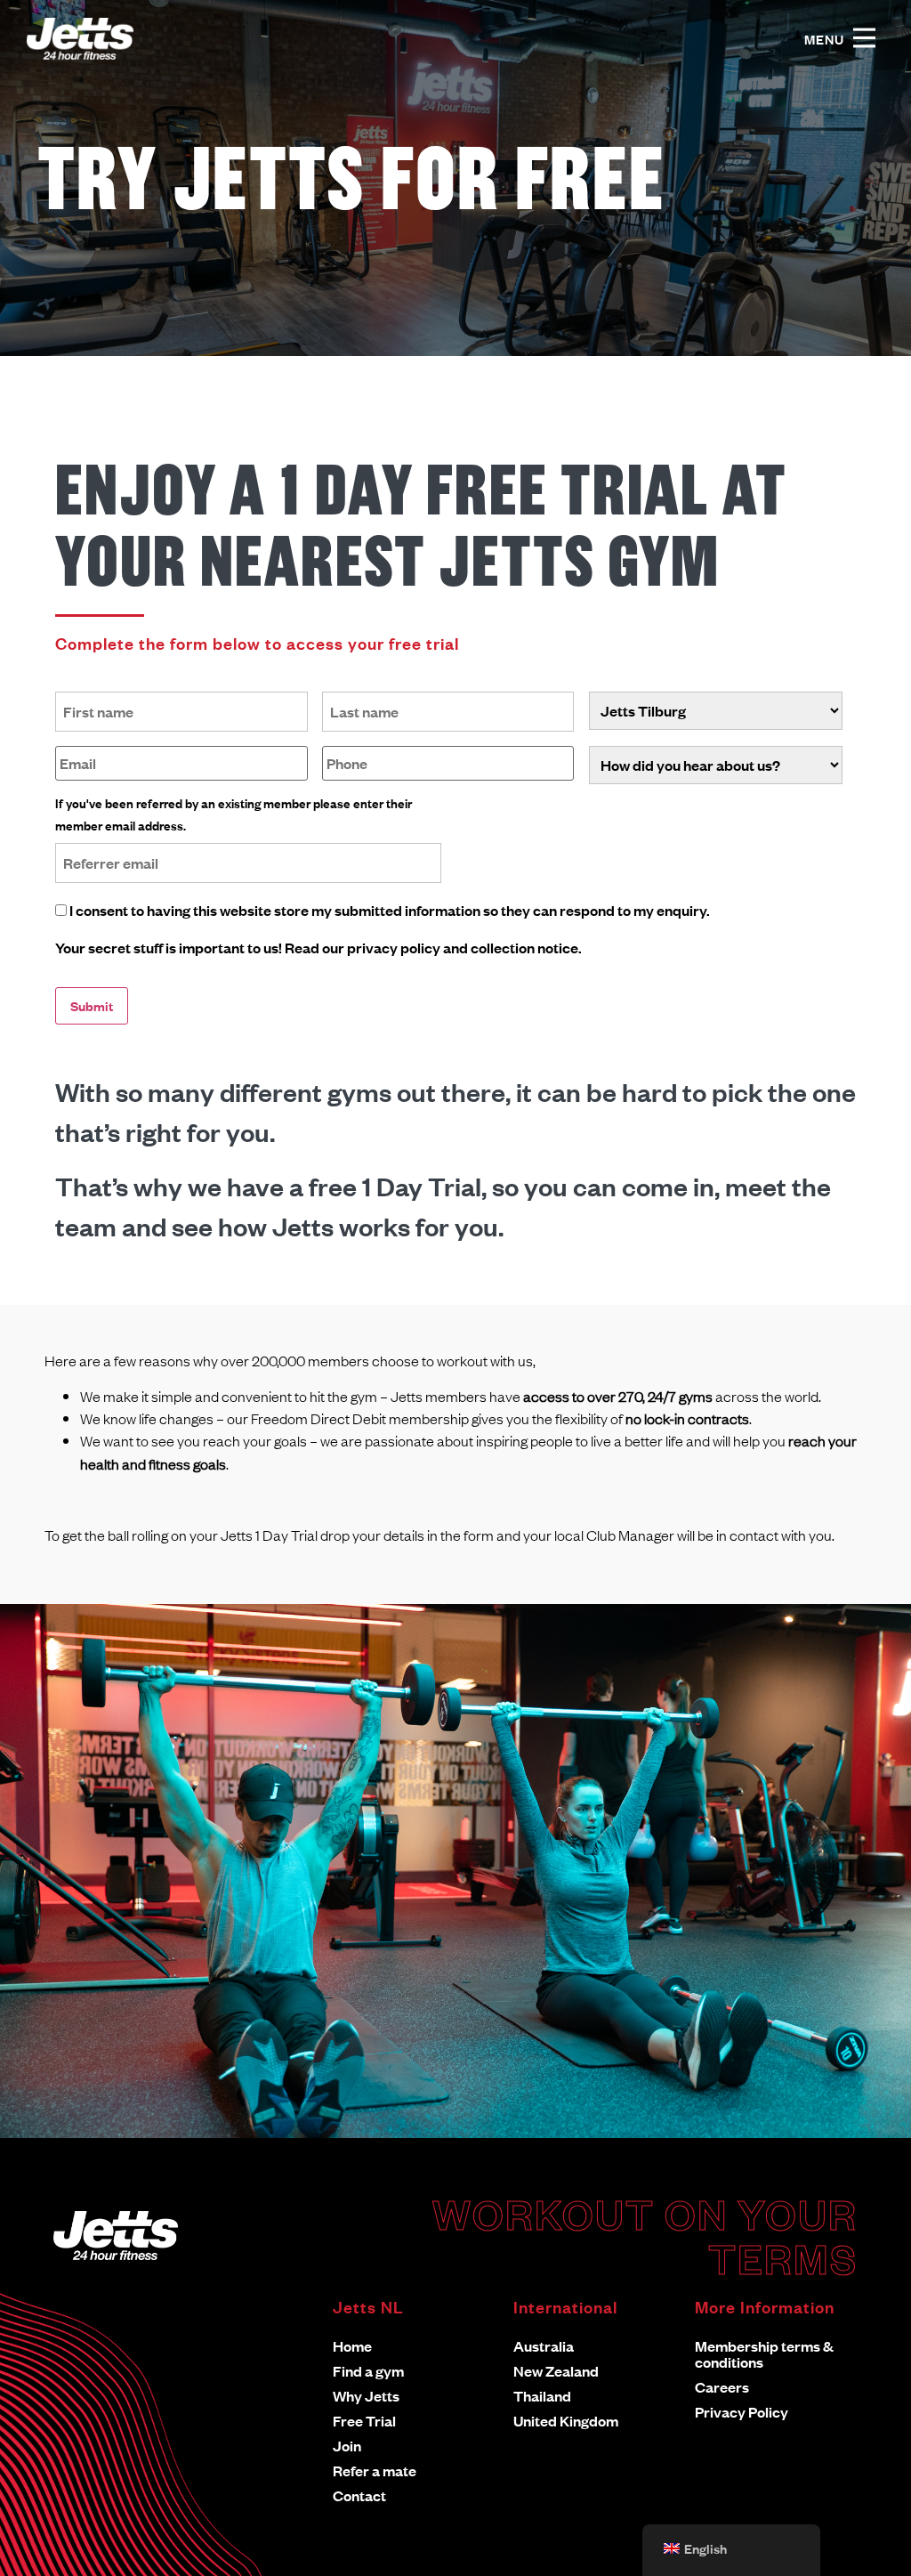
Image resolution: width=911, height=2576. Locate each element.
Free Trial (364, 2421)
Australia (544, 2346)
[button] (864, 39)
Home (352, 2346)
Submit (92, 1005)
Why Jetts (366, 2396)
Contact (359, 2495)
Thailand (542, 2396)
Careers (722, 2387)
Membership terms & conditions (764, 2354)
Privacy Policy (742, 2412)
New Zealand (556, 2371)
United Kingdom (566, 2421)
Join (347, 2446)
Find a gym (368, 2371)
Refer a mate (375, 2471)
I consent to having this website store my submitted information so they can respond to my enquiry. (390, 910)
